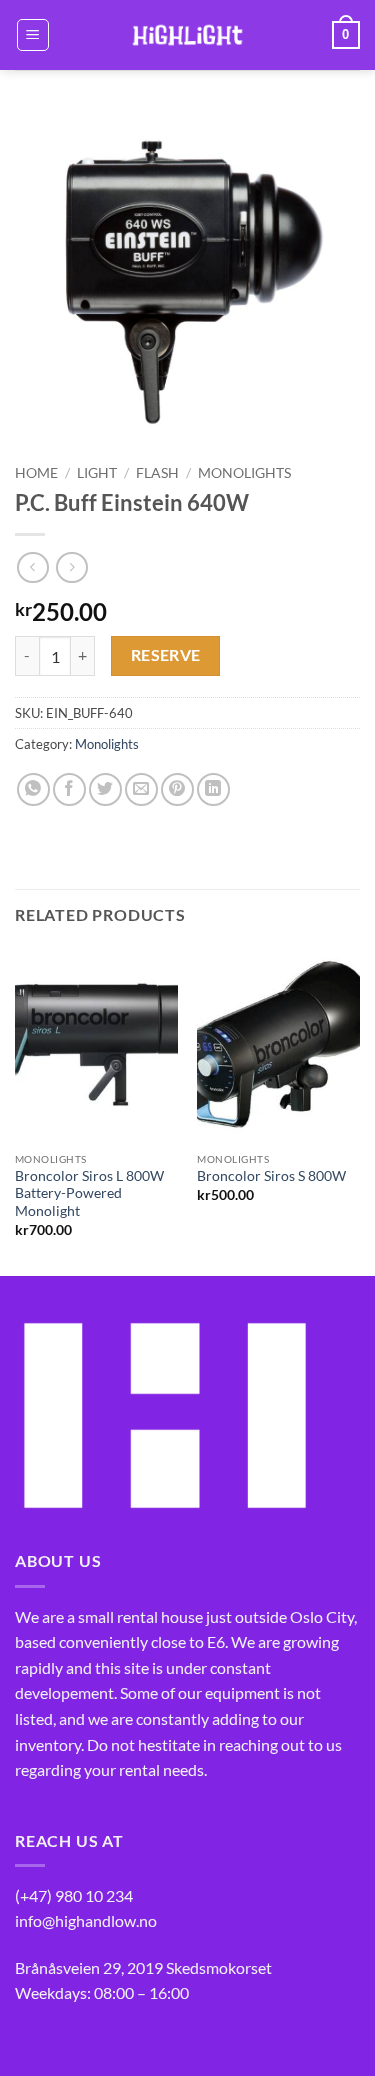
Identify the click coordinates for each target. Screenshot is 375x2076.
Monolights (244, 473)
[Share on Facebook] (69, 789)
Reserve (166, 655)
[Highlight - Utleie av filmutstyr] (188, 35)
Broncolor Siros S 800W (271, 1176)
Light (97, 473)
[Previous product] (71, 567)
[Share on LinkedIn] (213, 789)
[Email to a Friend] (141, 789)
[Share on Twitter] (105, 789)
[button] (33, 35)
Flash (157, 473)
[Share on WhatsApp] (33, 789)
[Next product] (32, 567)
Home (36, 473)
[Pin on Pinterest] (177, 789)
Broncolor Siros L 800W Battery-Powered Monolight (89, 1193)
